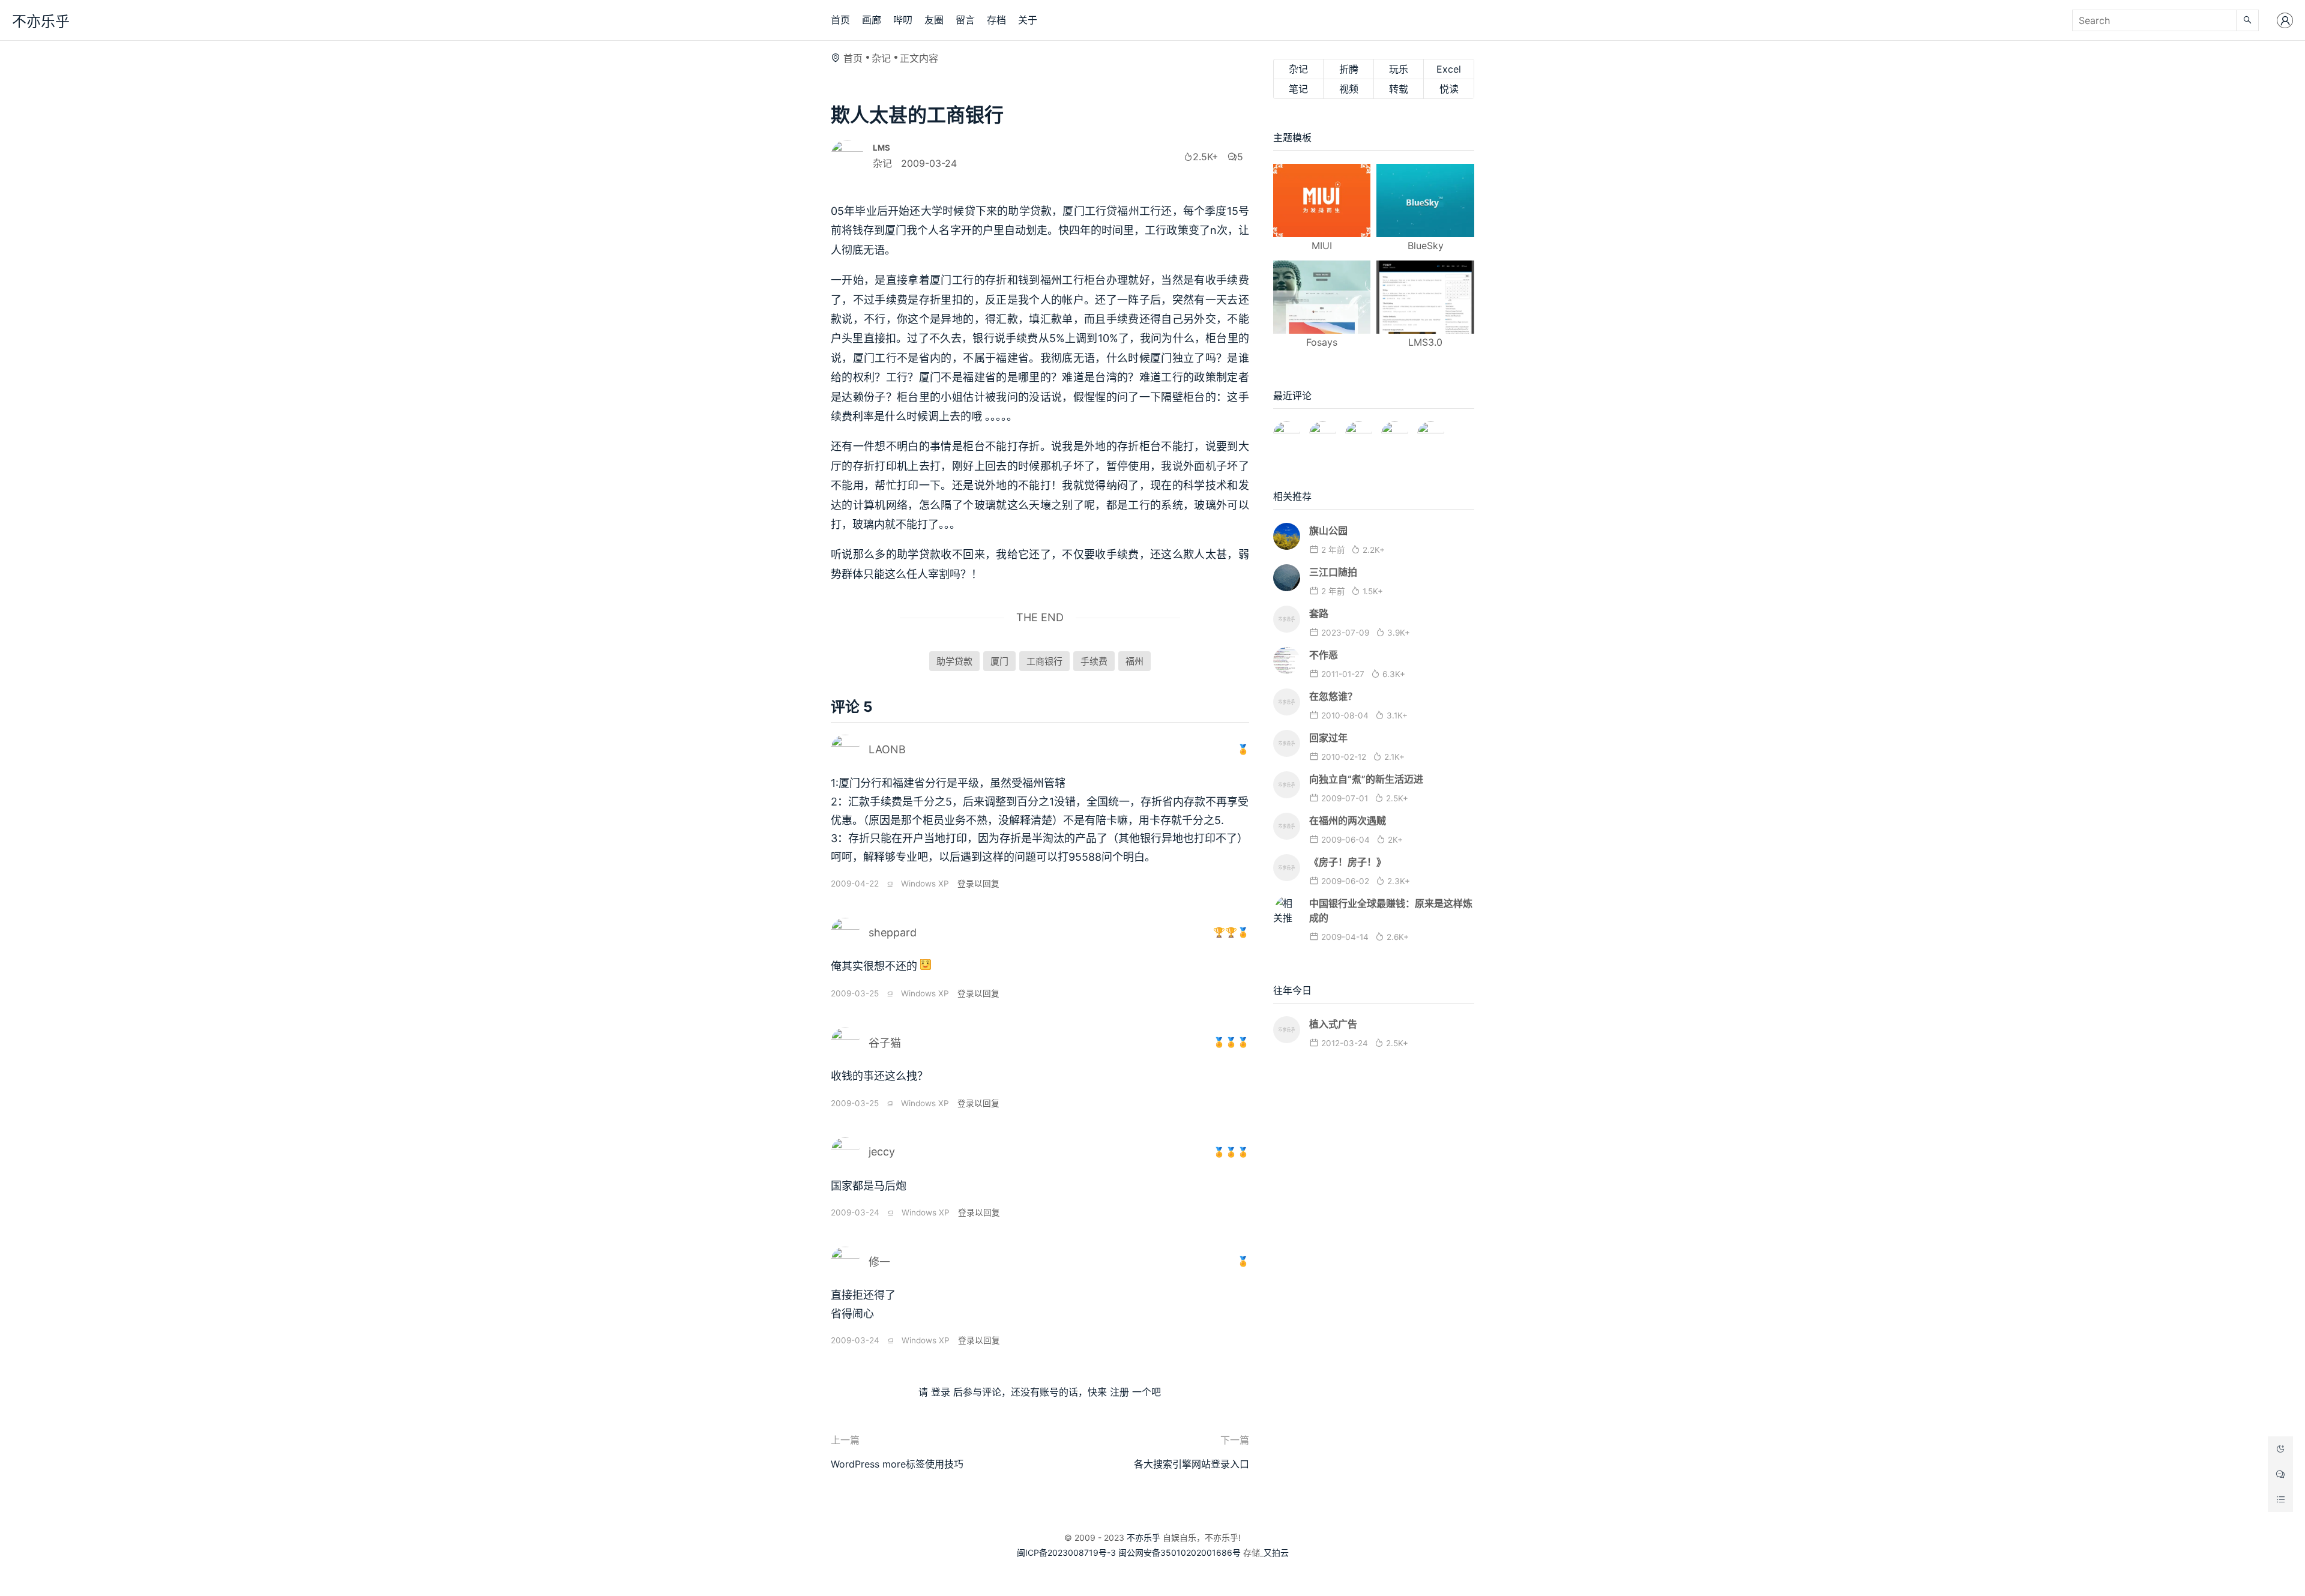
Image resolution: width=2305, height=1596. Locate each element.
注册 (1119, 1392)
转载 (1399, 89)
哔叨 (903, 20)
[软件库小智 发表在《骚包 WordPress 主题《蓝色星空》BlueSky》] (1395, 430)
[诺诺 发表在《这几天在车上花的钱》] (1287, 430)
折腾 (1349, 69)
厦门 (999, 661)
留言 (965, 20)
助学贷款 (954, 661)
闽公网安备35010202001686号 (1180, 1552)
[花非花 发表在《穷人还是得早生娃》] (1359, 430)
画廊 (872, 20)
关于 (1028, 20)
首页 (840, 20)
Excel (1449, 69)
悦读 (1449, 89)
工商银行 (1044, 661)
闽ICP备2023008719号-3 (1066, 1552)
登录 (941, 1392)
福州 (1134, 661)
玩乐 (1399, 69)
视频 (1349, 89)
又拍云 (1276, 1552)
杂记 (881, 58)
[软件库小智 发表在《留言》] (1431, 430)
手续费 (1094, 661)
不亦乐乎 (41, 21)
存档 (996, 20)
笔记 (1298, 89)
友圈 (934, 20)
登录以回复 (978, 884)
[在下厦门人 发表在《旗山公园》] (1323, 430)
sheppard (893, 932)
